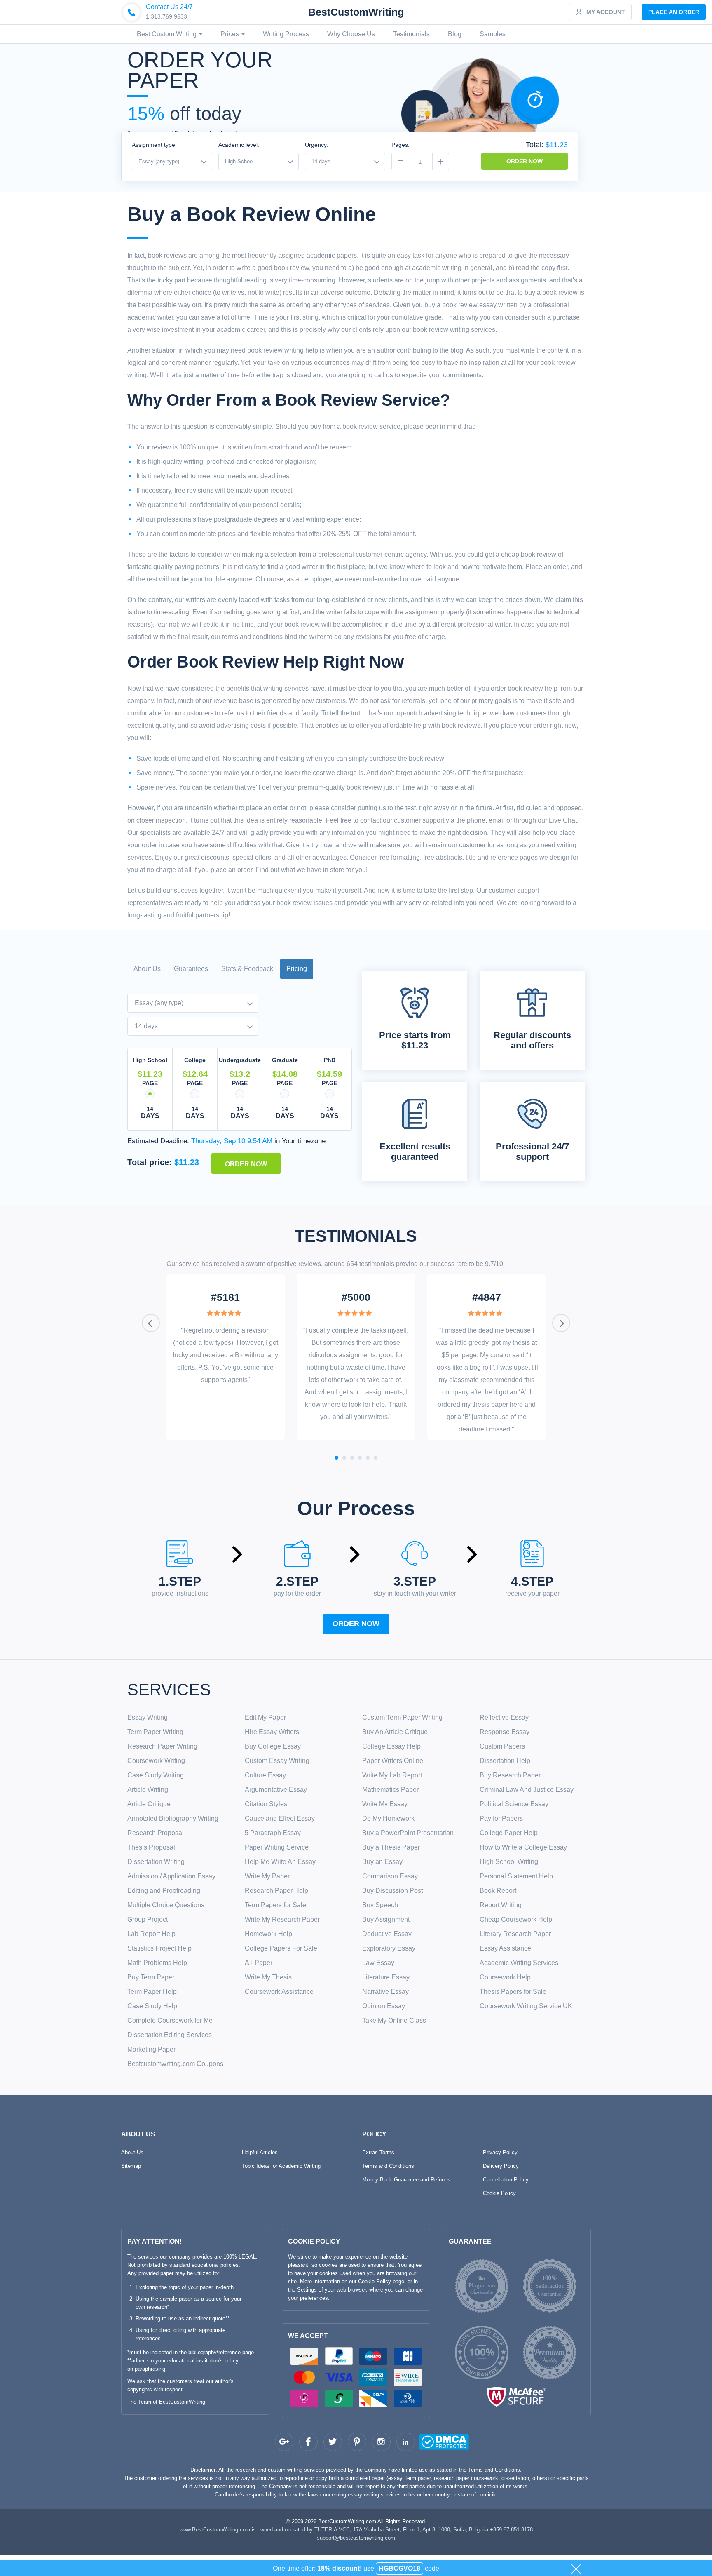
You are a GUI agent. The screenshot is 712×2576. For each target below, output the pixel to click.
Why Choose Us (351, 34)
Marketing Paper (151, 2049)
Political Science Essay (514, 1804)
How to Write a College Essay (523, 1847)
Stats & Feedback (247, 969)
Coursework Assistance (279, 1992)
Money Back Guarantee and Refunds (406, 2180)
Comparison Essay (390, 1876)
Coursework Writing (156, 1761)
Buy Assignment (386, 1919)
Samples (493, 34)
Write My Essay (385, 1804)
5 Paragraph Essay (273, 1833)
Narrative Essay (385, 1992)
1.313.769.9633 (166, 16)
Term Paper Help (152, 1992)
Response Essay (505, 1732)
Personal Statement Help (516, 1876)
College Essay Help (391, 1746)
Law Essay (378, 1963)
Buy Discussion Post (392, 1891)
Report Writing (501, 1905)
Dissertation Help (505, 1761)
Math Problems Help (157, 1963)
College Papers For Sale (281, 1948)
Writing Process (286, 34)
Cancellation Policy (506, 2180)
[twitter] (333, 2442)
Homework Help (268, 1934)
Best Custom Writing (167, 34)
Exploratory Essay (389, 1948)
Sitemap (131, 2166)
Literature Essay (386, 1977)
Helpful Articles (260, 2152)
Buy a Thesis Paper (391, 1847)
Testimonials (411, 34)
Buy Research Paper (510, 1775)
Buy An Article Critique (395, 1732)
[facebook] (308, 2442)
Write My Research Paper (282, 1919)
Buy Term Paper (151, 1977)
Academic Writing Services (519, 1963)
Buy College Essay (273, 1746)
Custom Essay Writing (277, 1761)
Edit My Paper (265, 1717)
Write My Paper (267, 1876)
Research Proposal (156, 1833)
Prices (231, 34)
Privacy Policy (500, 2152)
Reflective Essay (504, 1717)
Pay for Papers (501, 1818)
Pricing (297, 969)
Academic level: (239, 145)
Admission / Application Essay (171, 1876)
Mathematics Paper (390, 1790)
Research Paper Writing (162, 1746)
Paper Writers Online (393, 1761)
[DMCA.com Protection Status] (428, 2443)
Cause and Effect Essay (280, 1818)
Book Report (498, 1891)
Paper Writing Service (277, 1847)
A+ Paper (259, 1963)
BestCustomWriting (356, 12)
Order (674, 12)
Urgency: (317, 145)
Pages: (400, 145)
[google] (284, 2442)
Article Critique (149, 1804)
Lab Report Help (151, 1934)
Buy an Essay (382, 1862)
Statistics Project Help (159, 1948)
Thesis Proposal (151, 1847)
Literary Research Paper (515, 1934)
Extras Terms (378, 2152)
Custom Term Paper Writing (402, 1717)
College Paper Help (509, 1833)
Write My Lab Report (392, 1775)
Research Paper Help (276, 1891)
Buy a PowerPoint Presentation (408, 1833)
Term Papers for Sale (275, 1905)
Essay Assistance (505, 1948)
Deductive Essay (387, 1934)
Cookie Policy (499, 2193)
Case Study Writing (156, 1775)
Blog (455, 34)
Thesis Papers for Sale (513, 1992)
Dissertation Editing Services (170, 2035)
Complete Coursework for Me (170, 2020)
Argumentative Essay (276, 1790)
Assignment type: (154, 145)
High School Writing (509, 1862)
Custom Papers (502, 1746)
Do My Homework (388, 1818)
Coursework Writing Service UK (526, 2006)
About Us (147, 969)
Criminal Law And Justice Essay (527, 1790)
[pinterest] (357, 2442)
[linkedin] (406, 2442)
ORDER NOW (525, 161)
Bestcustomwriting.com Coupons (175, 2064)
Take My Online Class (394, 2020)
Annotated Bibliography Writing (173, 1818)
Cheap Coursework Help (516, 1919)
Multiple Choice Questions (166, 1905)
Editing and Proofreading (164, 1891)
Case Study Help (152, 2006)
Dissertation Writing (156, 1862)
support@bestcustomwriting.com (356, 2538)
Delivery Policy (501, 2166)
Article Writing (148, 1790)
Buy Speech (380, 1905)
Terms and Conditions (388, 2166)
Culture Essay (265, 1775)
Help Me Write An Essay (280, 1862)
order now (356, 1624)
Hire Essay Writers (272, 1732)
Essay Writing (148, 1717)
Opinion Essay (384, 2006)
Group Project (148, 1919)
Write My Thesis (268, 1977)
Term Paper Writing (155, 1732)
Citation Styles (266, 1804)
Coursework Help (505, 1977)
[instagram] (381, 2442)
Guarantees (191, 969)
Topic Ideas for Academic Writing (281, 2166)
